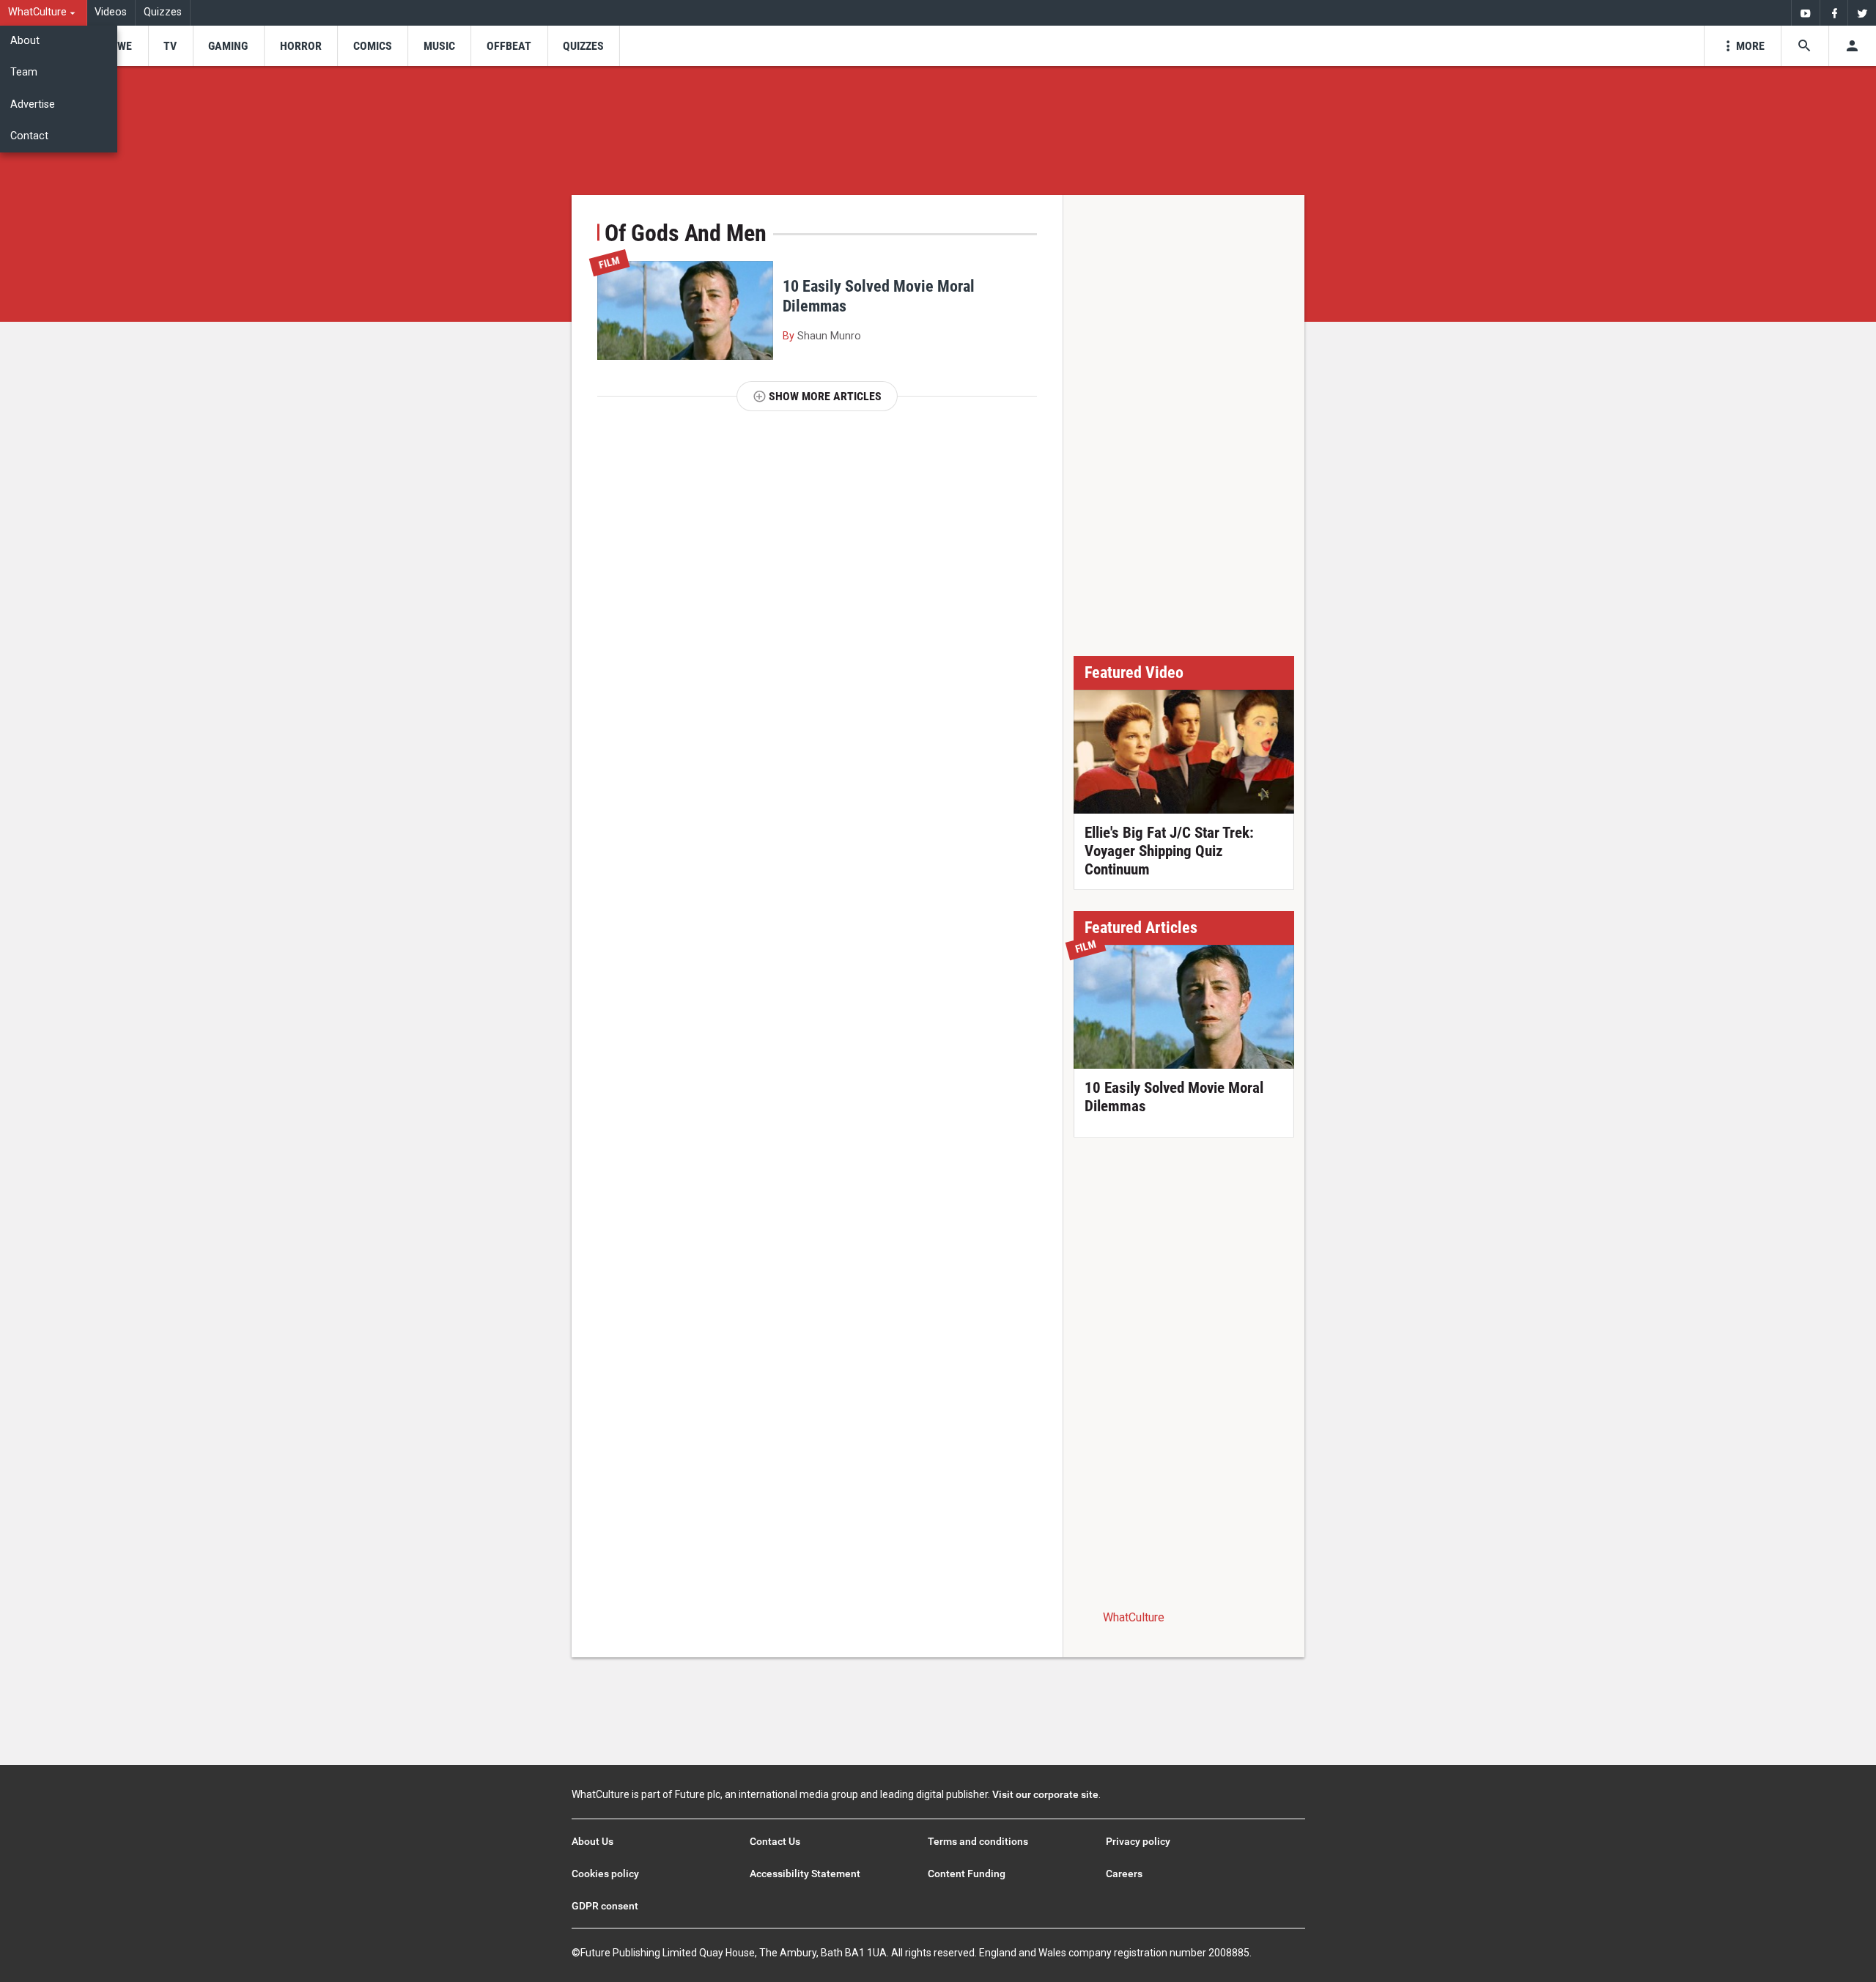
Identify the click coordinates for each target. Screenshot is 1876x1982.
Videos (111, 12)
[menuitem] (44, 13)
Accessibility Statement (805, 1874)
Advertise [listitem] (33, 104)
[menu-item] (120, 46)
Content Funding (967, 1874)
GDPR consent (605, 1906)
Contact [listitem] (29, 136)
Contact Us (775, 1841)
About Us (592, 1841)
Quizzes (163, 12)
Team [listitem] (24, 72)
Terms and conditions (978, 1841)
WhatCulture (1134, 1617)
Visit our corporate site (1045, 1794)
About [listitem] (25, 41)
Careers (1124, 1874)
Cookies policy (605, 1874)
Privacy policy (1138, 1841)
